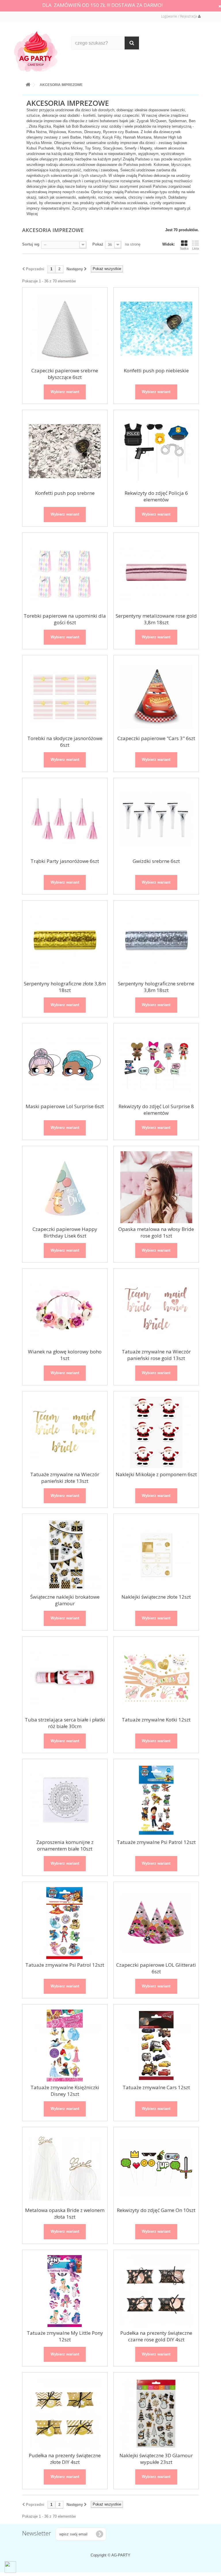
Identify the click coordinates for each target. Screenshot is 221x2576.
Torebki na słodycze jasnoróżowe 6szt (65, 742)
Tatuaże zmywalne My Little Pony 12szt (65, 2336)
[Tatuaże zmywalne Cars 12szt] (156, 2046)
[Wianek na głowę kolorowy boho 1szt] (65, 1310)
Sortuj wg (31, 244)
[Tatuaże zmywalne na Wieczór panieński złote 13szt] (65, 1432)
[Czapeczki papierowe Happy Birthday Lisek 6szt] (65, 1187)
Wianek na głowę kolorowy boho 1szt (65, 1355)
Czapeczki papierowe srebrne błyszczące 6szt (65, 374)
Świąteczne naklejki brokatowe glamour (65, 1600)
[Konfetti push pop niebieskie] (156, 329)
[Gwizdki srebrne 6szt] (156, 819)
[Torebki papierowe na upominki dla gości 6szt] (65, 574)
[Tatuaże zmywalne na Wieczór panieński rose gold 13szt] (156, 1310)
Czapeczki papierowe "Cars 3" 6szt (156, 738)
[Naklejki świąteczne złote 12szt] (156, 1555)
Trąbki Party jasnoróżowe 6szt (65, 861)
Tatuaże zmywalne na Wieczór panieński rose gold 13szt (156, 1355)
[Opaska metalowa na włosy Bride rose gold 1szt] (156, 1187)
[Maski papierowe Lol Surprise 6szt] (65, 1064)
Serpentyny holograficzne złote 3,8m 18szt (65, 987)
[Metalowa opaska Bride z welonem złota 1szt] (65, 2168)
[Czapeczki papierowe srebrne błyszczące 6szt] (65, 329)
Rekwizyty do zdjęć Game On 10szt (156, 2210)
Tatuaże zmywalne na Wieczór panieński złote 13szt (65, 1478)
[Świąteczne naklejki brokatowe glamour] (65, 1555)
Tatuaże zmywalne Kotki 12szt (156, 1720)
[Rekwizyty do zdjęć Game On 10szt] (156, 2168)
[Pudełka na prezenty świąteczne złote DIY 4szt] (65, 2414)
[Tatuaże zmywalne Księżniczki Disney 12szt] (65, 2046)
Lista (196, 248)
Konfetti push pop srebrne (65, 493)
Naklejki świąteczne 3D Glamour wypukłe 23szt (156, 2459)
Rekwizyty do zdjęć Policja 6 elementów (156, 496)
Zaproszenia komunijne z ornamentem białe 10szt (65, 1845)
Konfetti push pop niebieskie (156, 370)
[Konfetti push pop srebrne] (65, 451)
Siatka (184, 248)
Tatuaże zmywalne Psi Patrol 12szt (156, 1842)
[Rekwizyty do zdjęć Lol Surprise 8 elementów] (156, 1064)
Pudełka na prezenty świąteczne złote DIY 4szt (65, 2459)
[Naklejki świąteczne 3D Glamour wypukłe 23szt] (156, 2414)
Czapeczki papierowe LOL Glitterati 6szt (156, 1968)
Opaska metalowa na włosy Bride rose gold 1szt (156, 1232)
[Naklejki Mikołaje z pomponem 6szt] (156, 1432)
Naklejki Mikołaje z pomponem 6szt (156, 1474)
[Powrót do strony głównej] (28, 84)
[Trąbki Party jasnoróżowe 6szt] (65, 819)
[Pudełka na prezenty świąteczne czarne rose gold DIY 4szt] (156, 2291)
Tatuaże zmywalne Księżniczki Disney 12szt (65, 2091)
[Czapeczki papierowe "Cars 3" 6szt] (156, 696)
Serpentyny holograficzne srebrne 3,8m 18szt (156, 987)
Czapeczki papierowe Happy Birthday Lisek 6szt (65, 1232)
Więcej (32, 214)
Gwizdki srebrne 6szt (156, 861)
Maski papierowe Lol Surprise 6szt (65, 1106)
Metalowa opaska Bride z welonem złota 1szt (65, 2213)
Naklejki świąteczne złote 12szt (156, 1597)
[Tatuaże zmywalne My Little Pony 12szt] (65, 2291)
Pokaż (98, 244)
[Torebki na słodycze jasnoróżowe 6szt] (65, 696)
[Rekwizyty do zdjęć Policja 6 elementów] (156, 451)
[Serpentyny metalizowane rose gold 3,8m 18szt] (156, 574)
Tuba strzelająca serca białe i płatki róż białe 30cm (65, 1723)
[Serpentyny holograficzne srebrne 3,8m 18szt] (156, 942)
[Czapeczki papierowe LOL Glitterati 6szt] (156, 1923)
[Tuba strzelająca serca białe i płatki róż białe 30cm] (65, 1678)
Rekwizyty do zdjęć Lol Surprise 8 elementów (156, 1110)
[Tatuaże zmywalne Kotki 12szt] (156, 1678)
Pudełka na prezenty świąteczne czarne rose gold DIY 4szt (156, 2336)
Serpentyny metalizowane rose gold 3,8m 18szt (156, 619)
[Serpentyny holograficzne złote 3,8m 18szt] (65, 942)
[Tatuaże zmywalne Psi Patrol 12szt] (156, 1800)
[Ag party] (38, 51)
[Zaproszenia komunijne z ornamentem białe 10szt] (65, 1800)
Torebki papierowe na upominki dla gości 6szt (65, 619)
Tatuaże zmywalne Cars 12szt (156, 2087)
